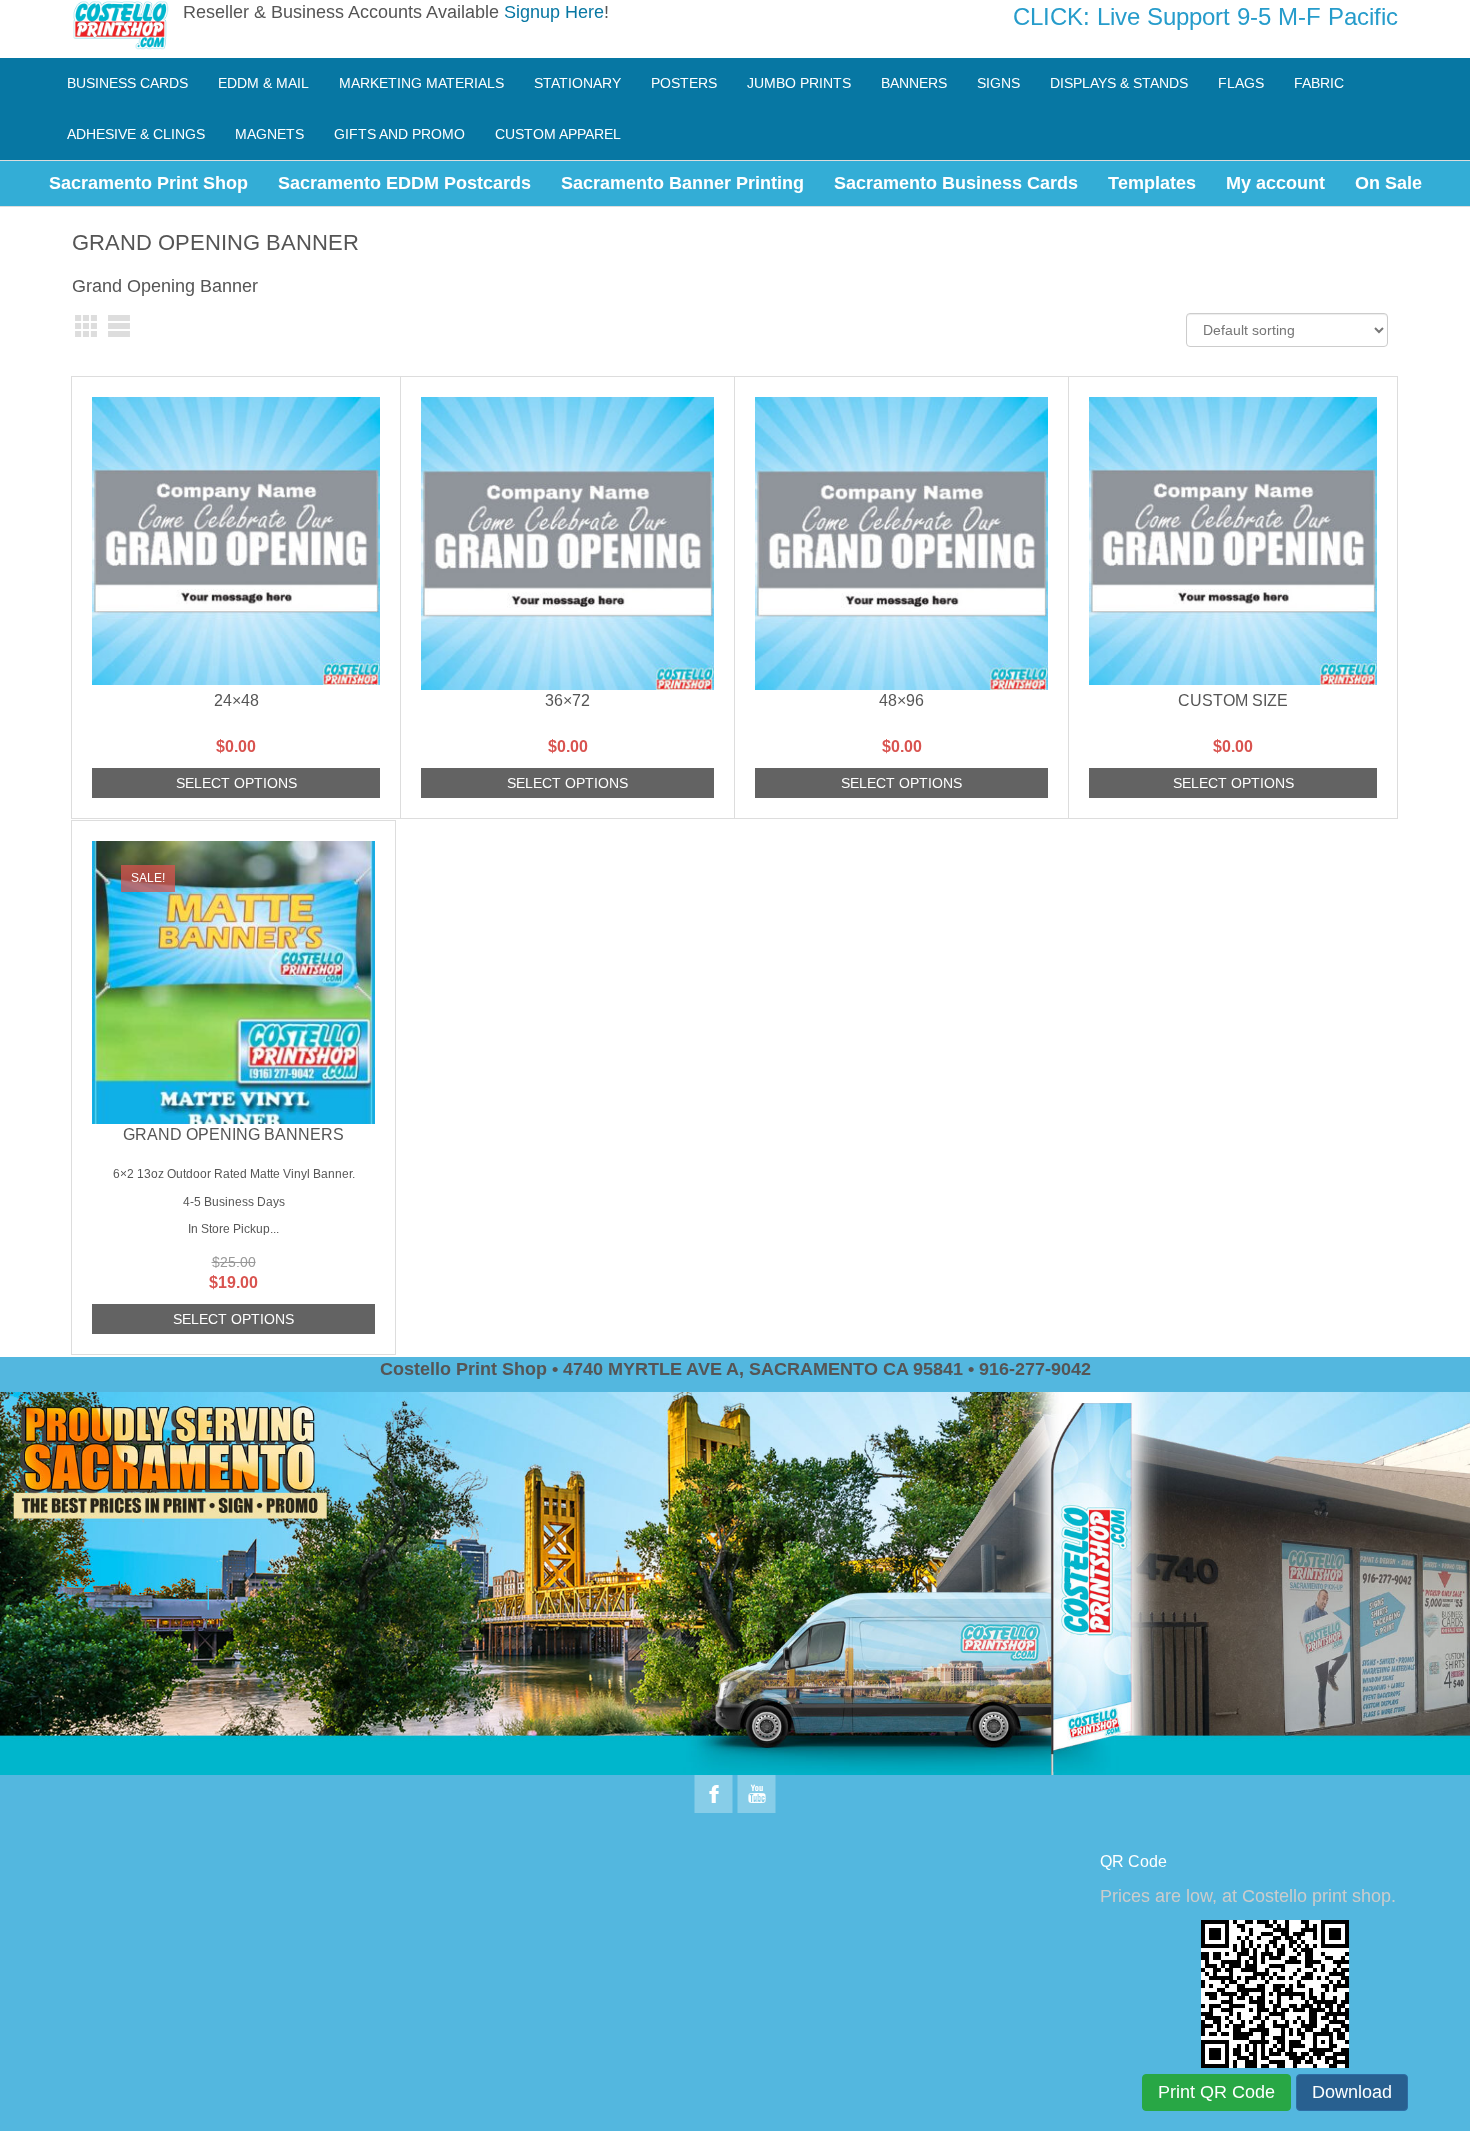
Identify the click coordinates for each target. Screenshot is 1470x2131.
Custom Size (1233, 700)
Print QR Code (1216, 2092)
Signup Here (554, 12)
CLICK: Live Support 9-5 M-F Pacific (1205, 16)
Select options (236, 783)
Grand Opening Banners (233, 1134)
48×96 (901, 700)
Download (1352, 2092)
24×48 (236, 700)
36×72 (567, 700)
